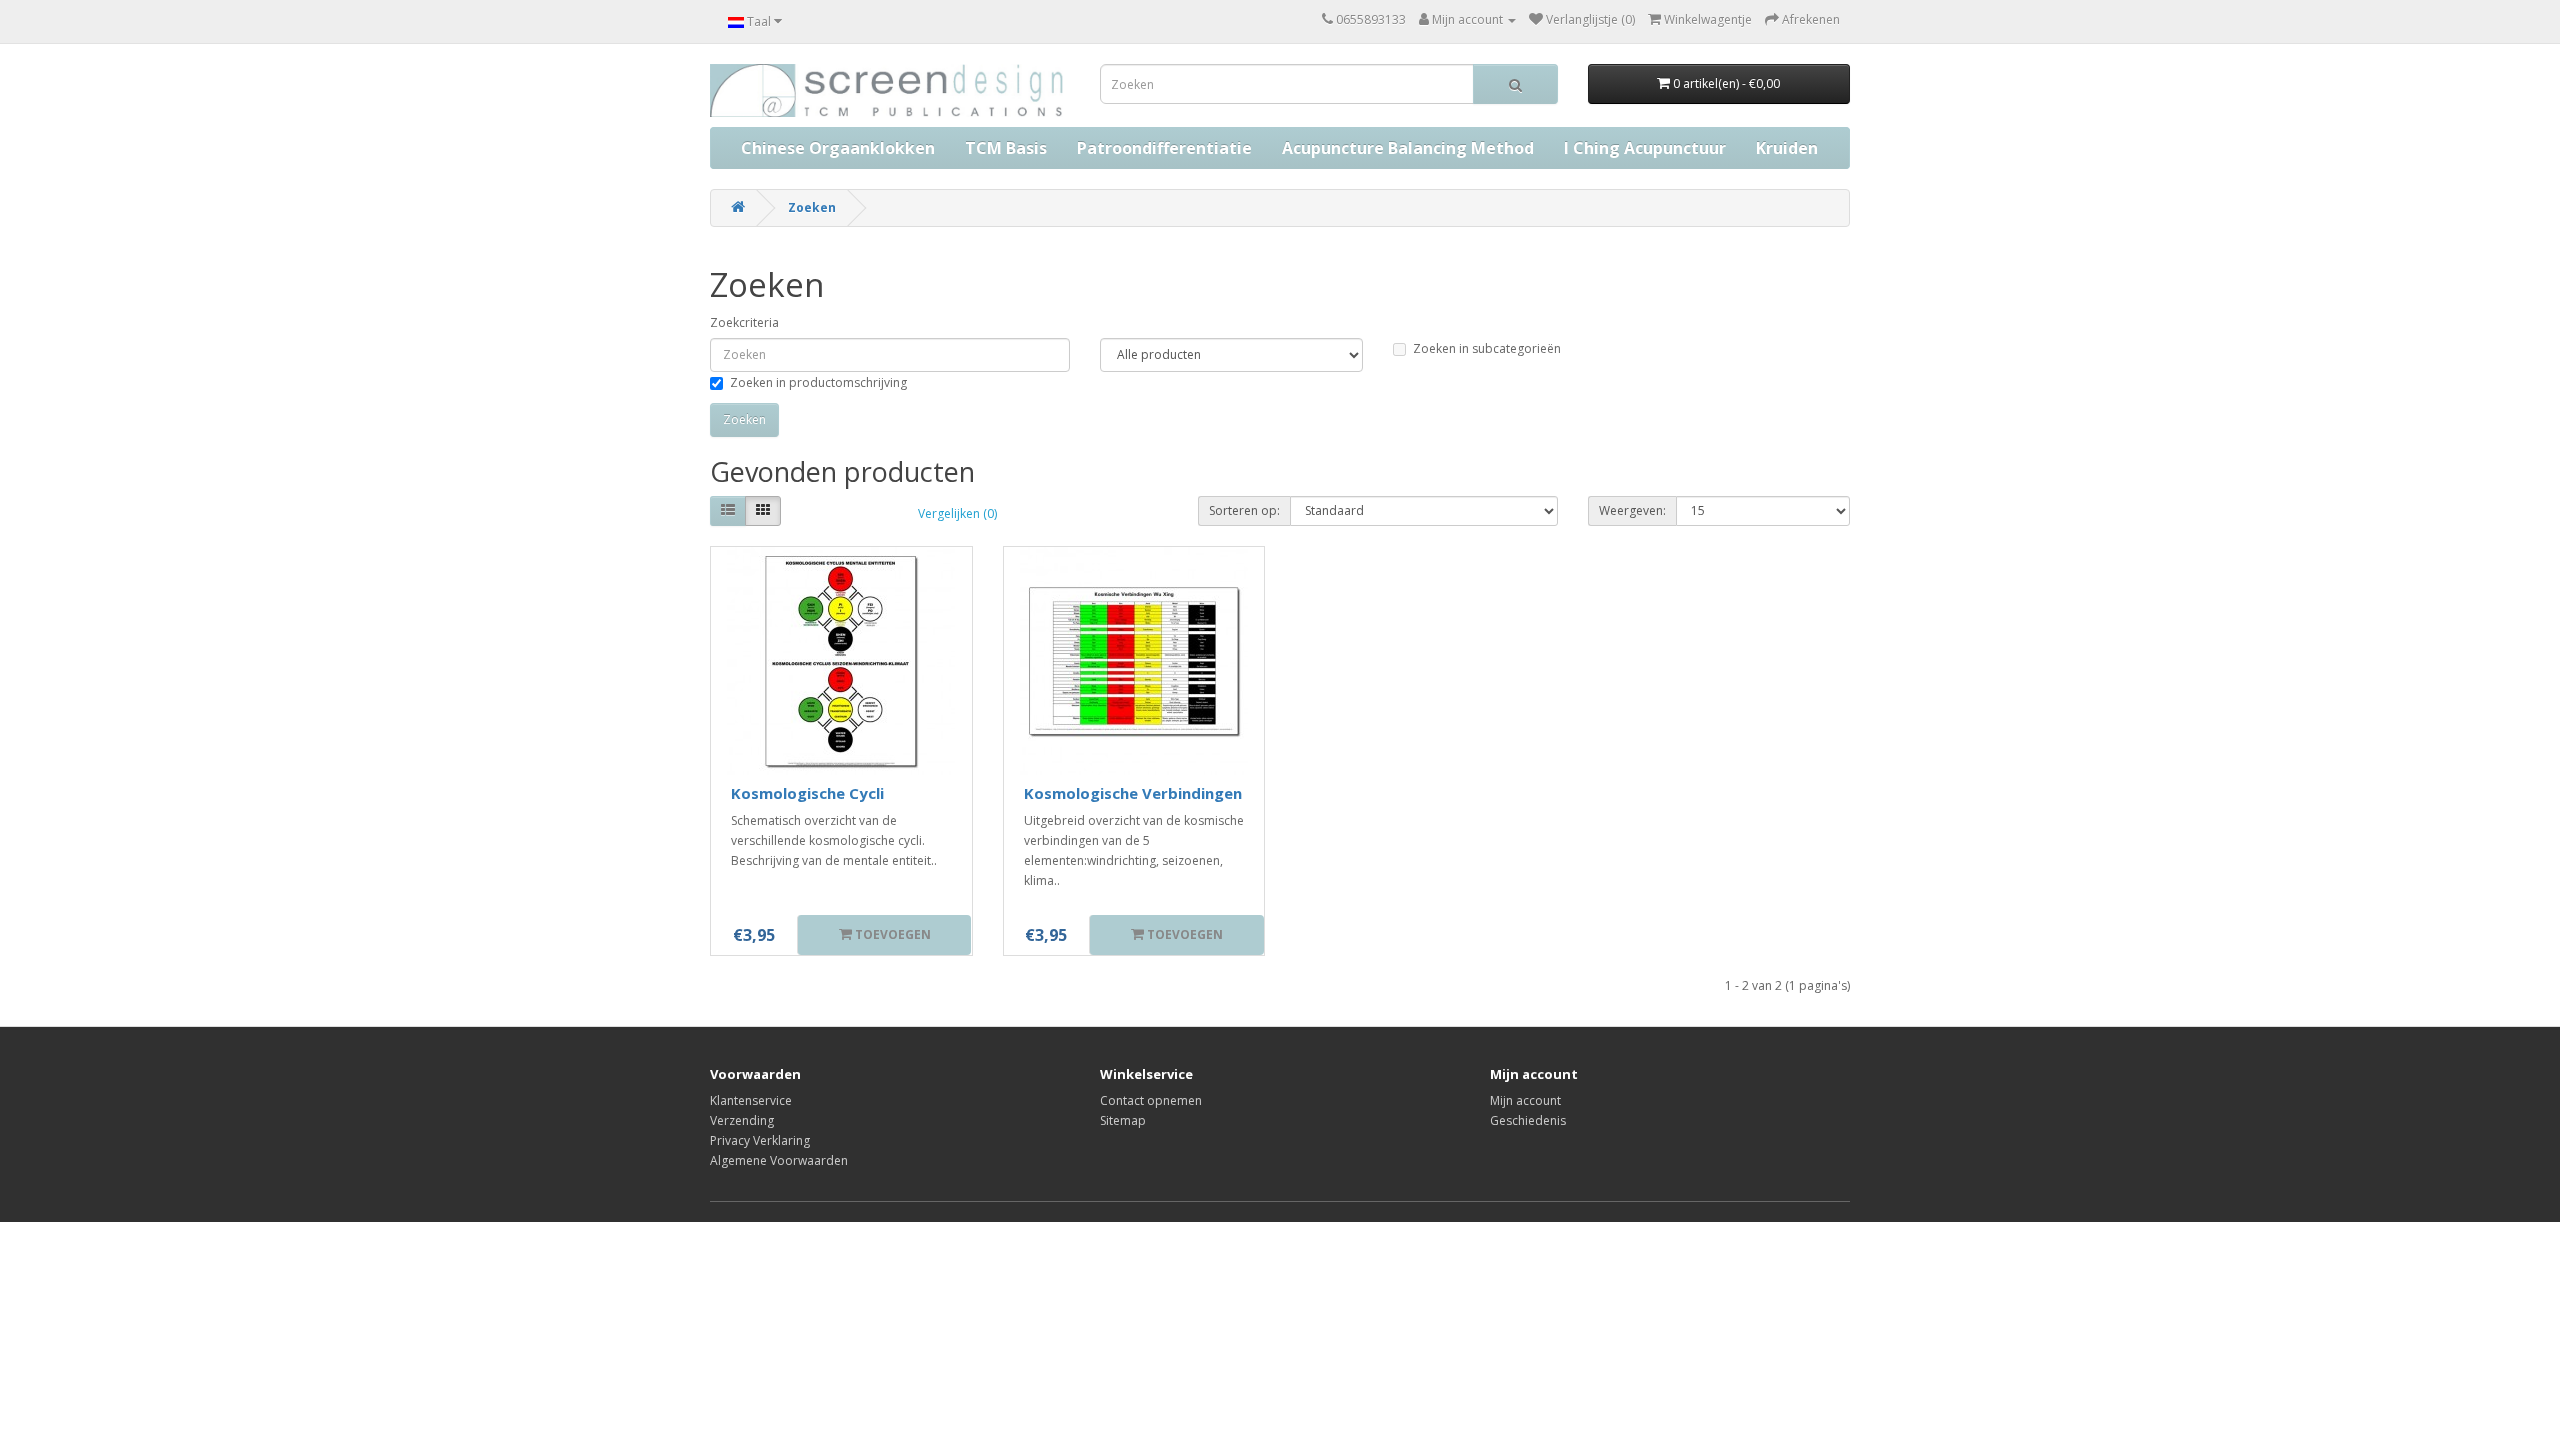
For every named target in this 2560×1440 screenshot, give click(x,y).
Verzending (742, 1120)
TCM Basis (1006, 148)
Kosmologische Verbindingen (1133, 793)
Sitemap (1123, 1120)
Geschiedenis (1528, 1120)
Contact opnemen (1151, 1100)
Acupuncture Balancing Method (1408, 148)
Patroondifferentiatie (1164, 148)
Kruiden (1787, 148)
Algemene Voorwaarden (779, 1160)
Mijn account (1525, 1100)
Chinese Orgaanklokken (838, 148)
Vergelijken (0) (957, 513)
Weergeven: (1632, 510)
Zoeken (812, 207)
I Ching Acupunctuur (1645, 148)
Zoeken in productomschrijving (818, 382)
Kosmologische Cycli (807, 793)
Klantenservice (751, 1100)
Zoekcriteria (744, 322)
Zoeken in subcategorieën (1487, 348)
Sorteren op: (1244, 510)
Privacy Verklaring (760, 1140)
